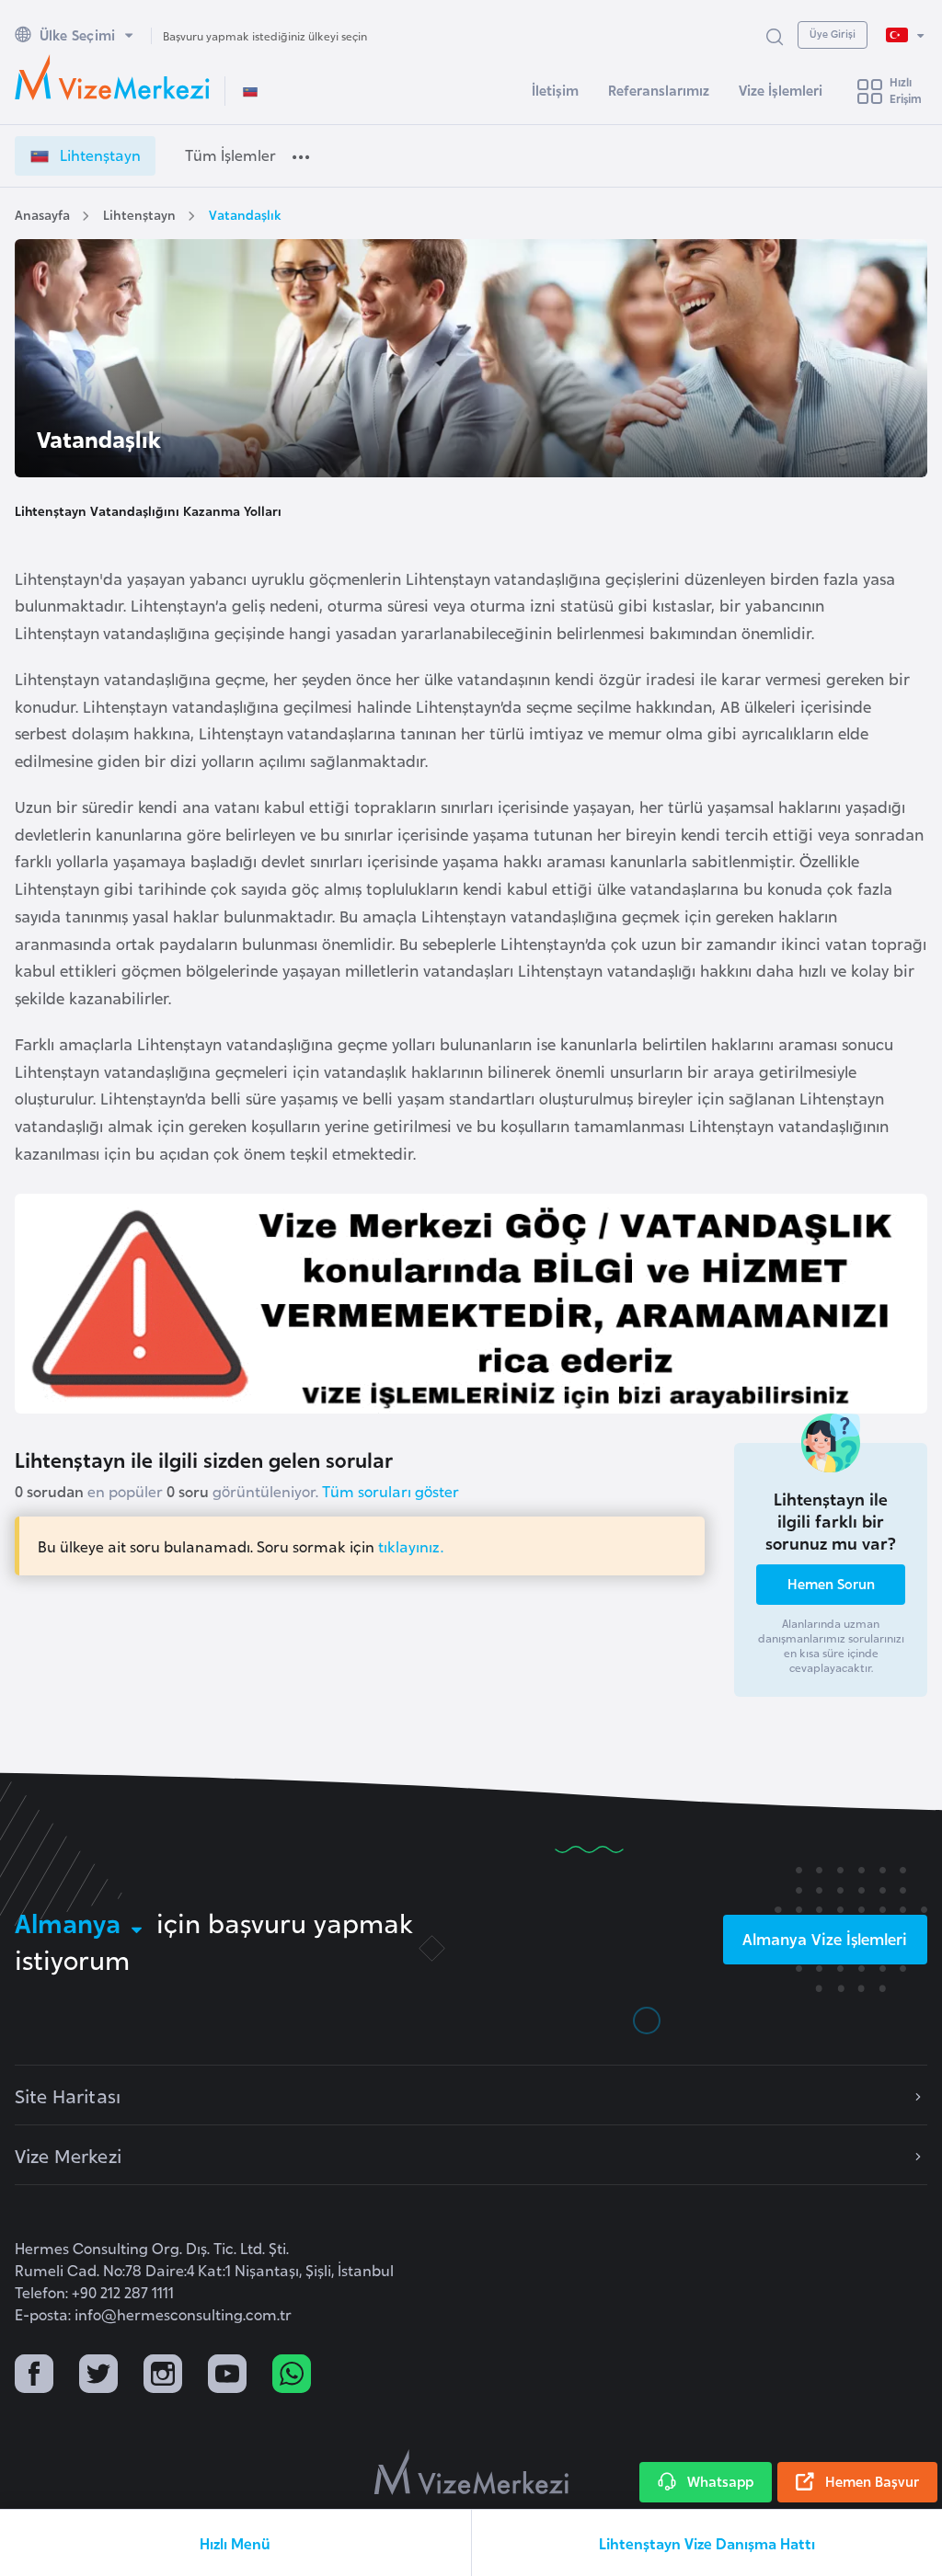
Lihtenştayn (139, 214)
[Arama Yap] (775, 35)
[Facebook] (34, 2376)
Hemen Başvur (872, 2481)
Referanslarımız (659, 90)
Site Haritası (68, 2095)
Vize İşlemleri (781, 90)
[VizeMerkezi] (471, 2472)
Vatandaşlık (245, 214)
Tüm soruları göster (391, 1491)
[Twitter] (98, 2376)
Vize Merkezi (68, 2155)
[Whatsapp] (292, 2376)
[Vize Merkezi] (112, 77)
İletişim (555, 90)
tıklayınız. (411, 1546)
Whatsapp (720, 2481)
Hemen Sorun (831, 1583)
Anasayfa (42, 214)
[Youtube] (227, 2376)
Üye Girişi (833, 33)
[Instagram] (163, 2376)
